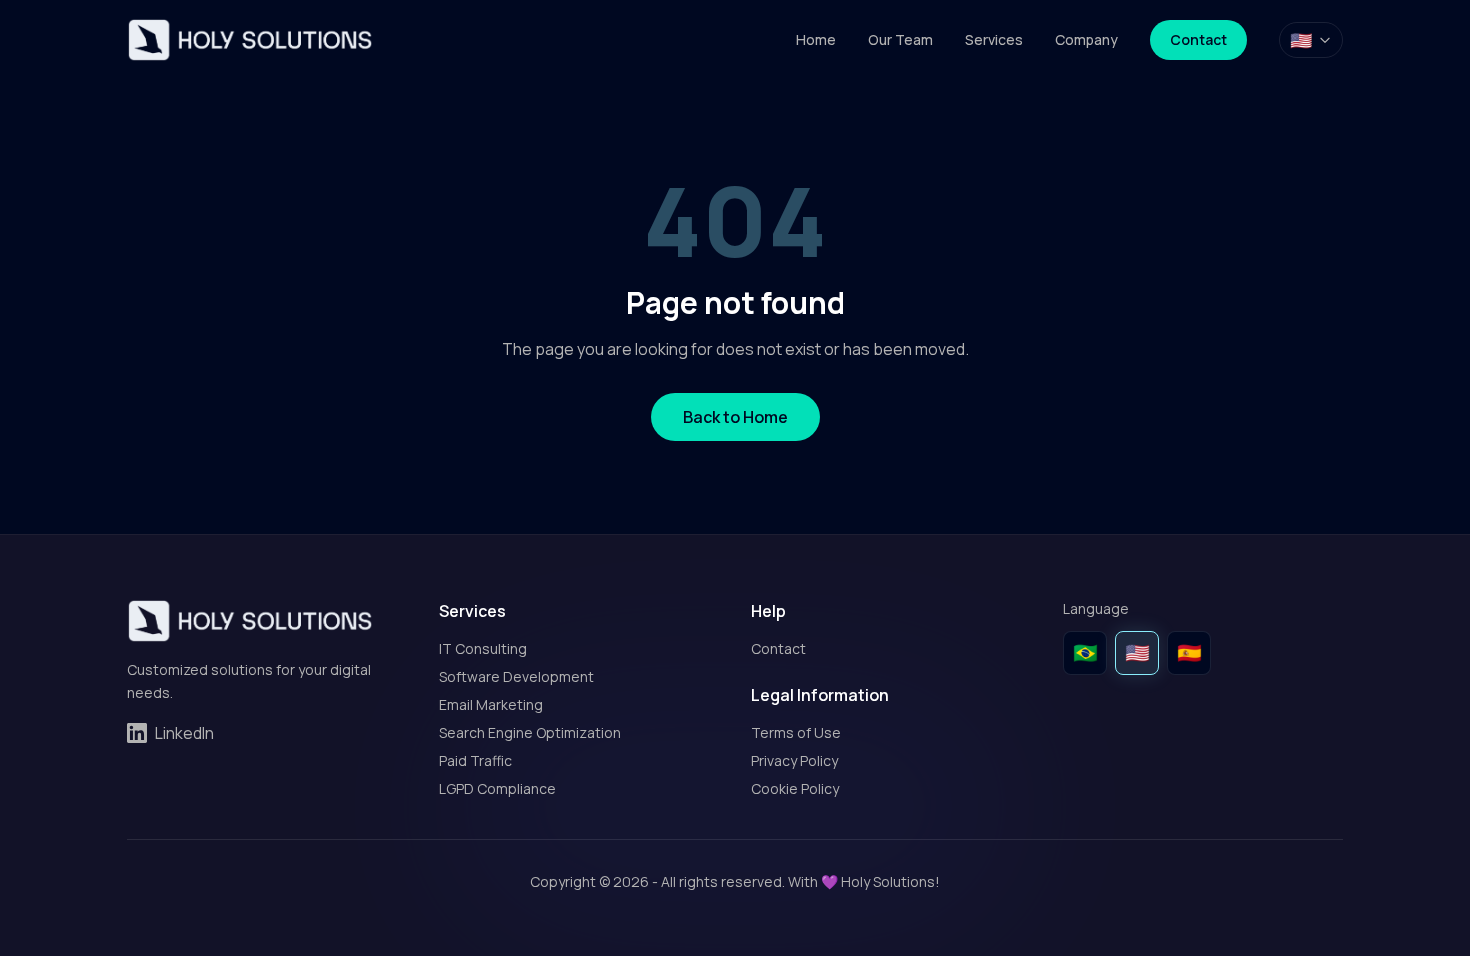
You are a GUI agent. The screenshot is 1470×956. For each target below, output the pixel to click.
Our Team (900, 39)
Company (1086, 39)
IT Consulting (483, 648)
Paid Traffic (475, 760)
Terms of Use (796, 732)
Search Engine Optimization (530, 732)
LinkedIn (184, 733)
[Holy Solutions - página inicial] (250, 40)
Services (994, 39)
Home (816, 39)
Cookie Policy (795, 788)
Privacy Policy (794, 760)
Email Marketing (491, 704)
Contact (1198, 39)
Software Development (516, 676)
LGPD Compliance (497, 788)
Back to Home (735, 417)
